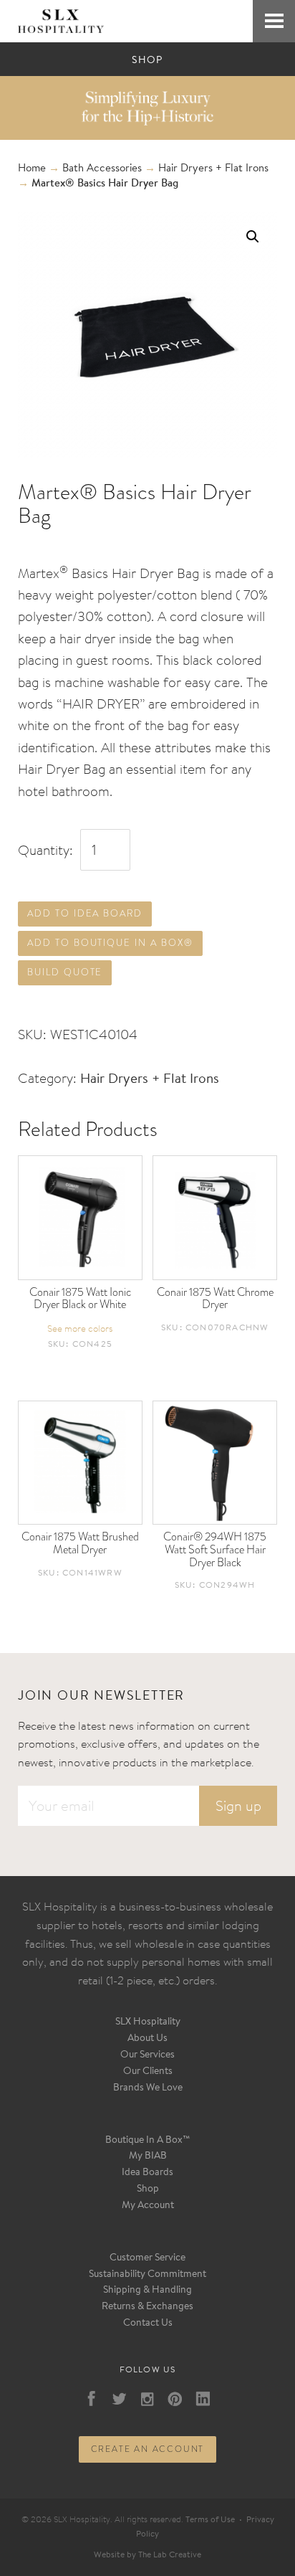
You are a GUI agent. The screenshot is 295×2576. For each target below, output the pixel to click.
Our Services (147, 2055)
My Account (148, 2206)
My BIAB (148, 2156)
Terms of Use (210, 2520)
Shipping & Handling (147, 2291)
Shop (148, 2189)
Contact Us (148, 2324)
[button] (253, 237)
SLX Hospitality (148, 2022)
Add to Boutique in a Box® (110, 943)
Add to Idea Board (85, 913)
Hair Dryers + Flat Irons (213, 169)
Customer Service (147, 2258)
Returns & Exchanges (147, 2307)
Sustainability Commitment (147, 2275)
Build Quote (65, 972)
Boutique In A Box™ (148, 2141)
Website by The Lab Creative (147, 2555)
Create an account (148, 2449)
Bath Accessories (102, 169)
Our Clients (148, 2072)
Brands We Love (148, 2088)
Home (32, 169)
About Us (147, 2039)
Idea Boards (147, 2173)
